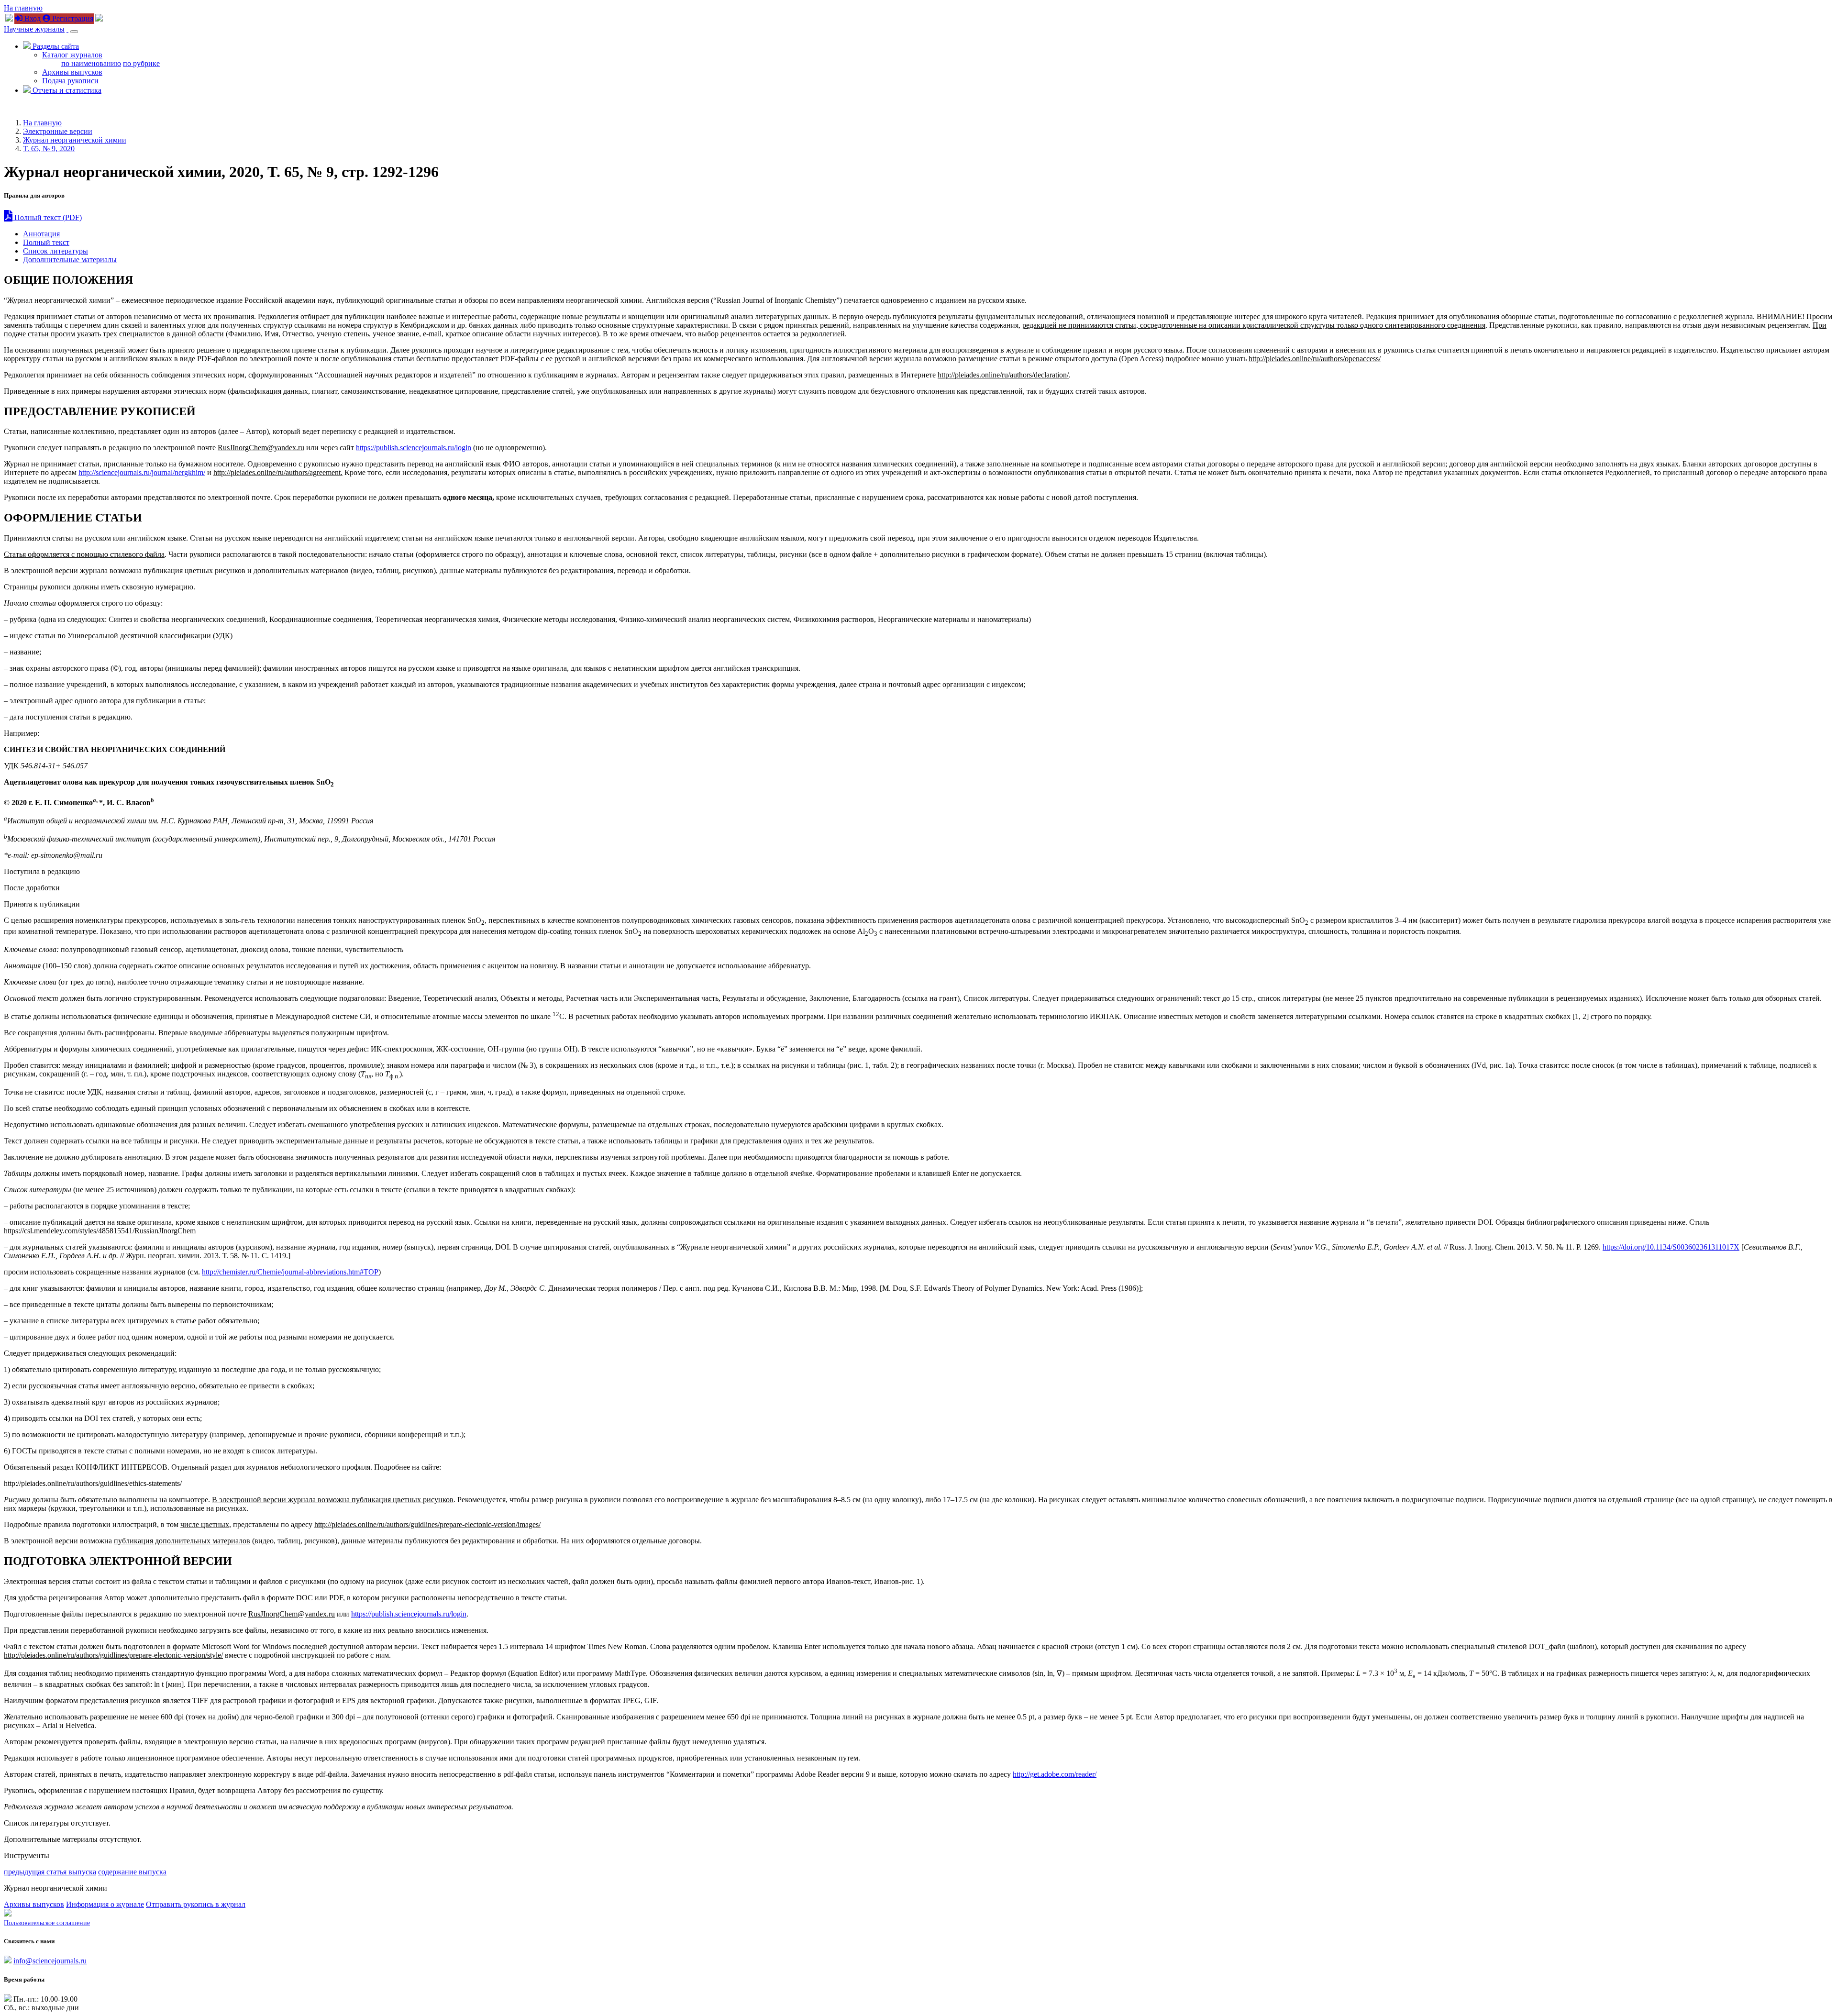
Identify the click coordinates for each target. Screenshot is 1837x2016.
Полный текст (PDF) (47, 217)
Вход (32, 18)
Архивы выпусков (72, 72)
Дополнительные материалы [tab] (70, 260)
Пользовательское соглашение (47, 1923)
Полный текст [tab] (46, 242)
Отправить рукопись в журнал (196, 1904)
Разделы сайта (55, 46)
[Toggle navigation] (74, 32)
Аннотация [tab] (41, 234)
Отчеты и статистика (66, 90)
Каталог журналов (72, 55)
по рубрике (141, 63)
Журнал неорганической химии (75, 140)
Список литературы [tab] (55, 251)
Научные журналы (34, 29)
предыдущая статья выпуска (50, 1872)
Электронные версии (58, 131)
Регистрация (72, 18)
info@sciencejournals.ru (50, 1961)
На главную (23, 8)
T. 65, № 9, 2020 (49, 149)
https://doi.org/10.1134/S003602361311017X (1671, 1247)
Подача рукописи (70, 81)
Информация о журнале (105, 1904)
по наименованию (91, 63)
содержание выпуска (132, 1872)
